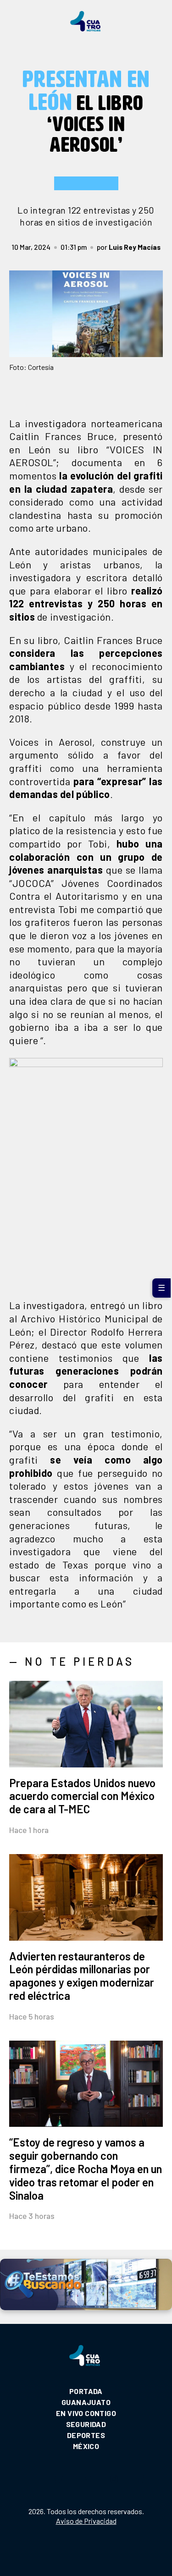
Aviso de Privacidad (86, 2521)
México (86, 2446)
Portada (86, 2391)
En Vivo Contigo (86, 2413)
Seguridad (86, 2424)
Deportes (86, 2435)
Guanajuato (86, 2402)
